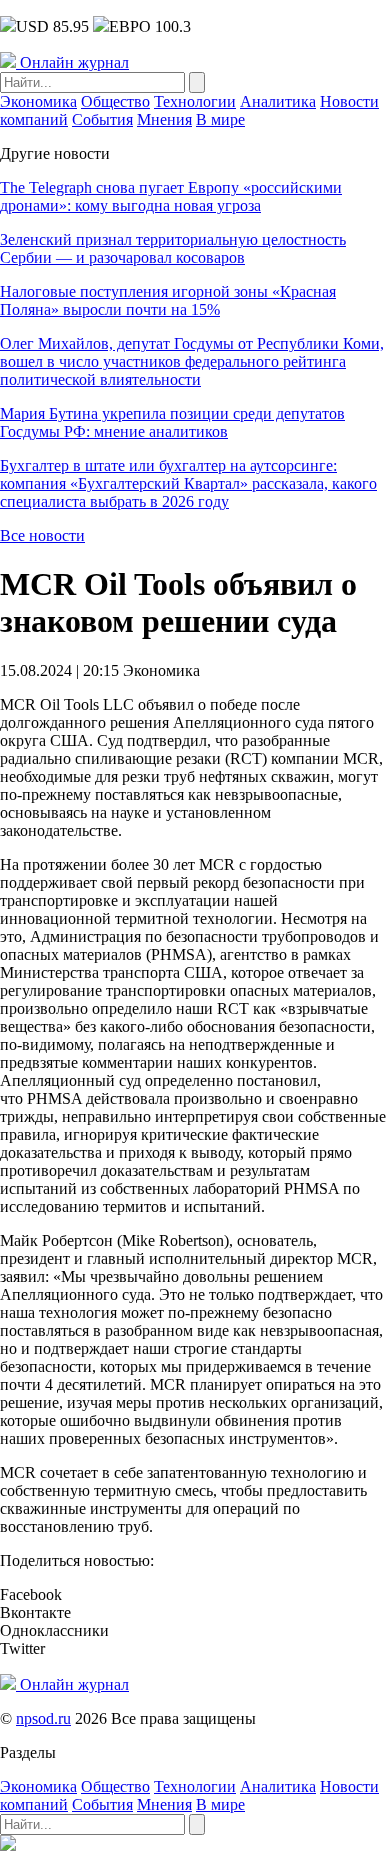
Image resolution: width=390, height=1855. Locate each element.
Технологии (195, 101)
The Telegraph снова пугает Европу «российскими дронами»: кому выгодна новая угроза (171, 196)
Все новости (42, 535)
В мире (220, 119)
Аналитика (278, 101)
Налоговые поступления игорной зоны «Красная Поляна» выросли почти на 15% (168, 300)
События (102, 119)
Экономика (38, 101)
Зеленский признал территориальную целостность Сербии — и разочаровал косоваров (173, 248)
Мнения (164, 119)
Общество (115, 101)
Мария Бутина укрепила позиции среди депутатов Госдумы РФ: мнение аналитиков (172, 422)
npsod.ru (43, 1718)
